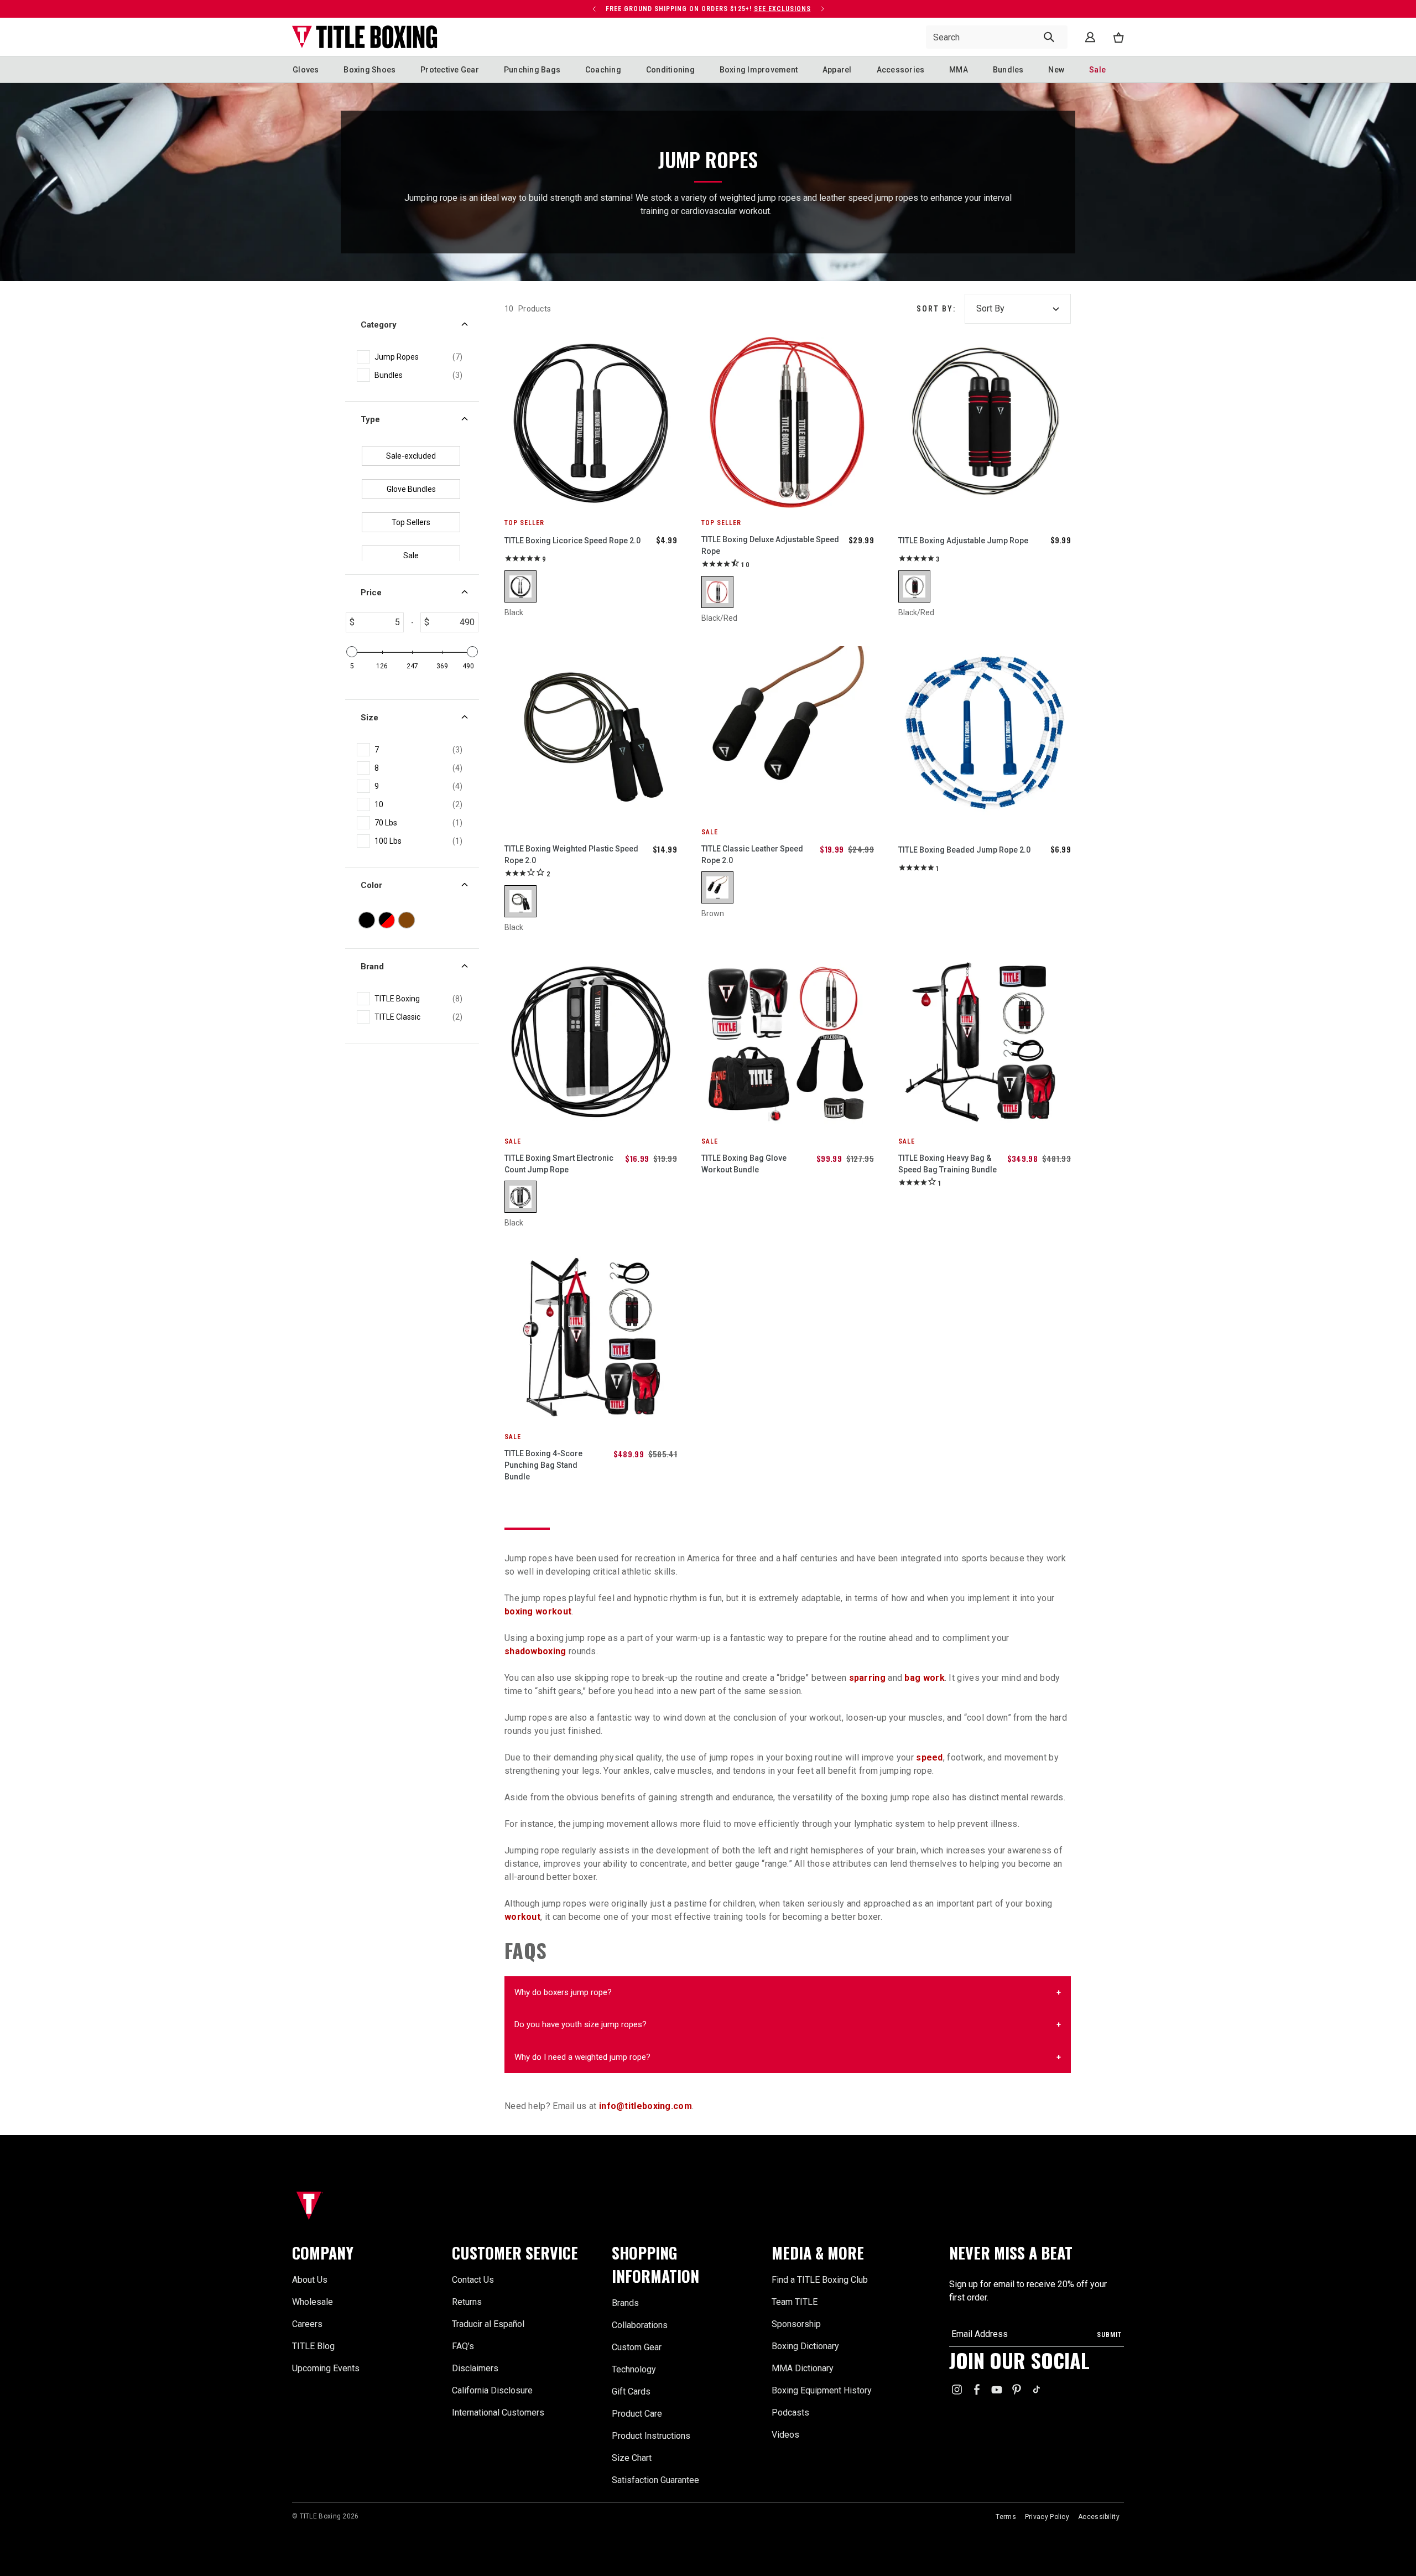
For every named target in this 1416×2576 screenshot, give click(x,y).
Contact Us (473, 2280)
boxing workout (538, 1611)
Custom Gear (637, 2347)
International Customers (498, 2413)
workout (522, 1917)
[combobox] (997, 37)
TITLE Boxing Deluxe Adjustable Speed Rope (770, 545)
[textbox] (379, 622)
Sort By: (936, 309)
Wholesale (313, 2302)
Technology (634, 2369)
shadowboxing (535, 1651)
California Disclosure (492, 2390)
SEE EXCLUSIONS (782, 9)
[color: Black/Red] (717, 592)
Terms (1006, 2517)
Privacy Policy (1047, 2517)
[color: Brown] (717, 887)
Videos (785, 2435)
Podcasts (790, 2413)
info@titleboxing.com (645, 2106)
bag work (924, 1678)
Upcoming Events (326, 2368)
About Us (310, 2280)
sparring (867, 1678)
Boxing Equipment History (822, 2390)
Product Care (637, 2414)
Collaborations (640, 2325)
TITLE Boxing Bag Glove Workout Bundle (744, 1164)
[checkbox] (418, 357)
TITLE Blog (313, 2346)
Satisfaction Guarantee (655, 2480)
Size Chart (632, 2458)
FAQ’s (463, 2346)
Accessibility (1099, 2517)
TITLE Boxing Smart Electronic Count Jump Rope (559, 1164)
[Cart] (1118, 37)
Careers (307, 2324)
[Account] (1090, 37)
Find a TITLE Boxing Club (820, 2280)
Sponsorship (796, 2324)
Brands (625, 2303)
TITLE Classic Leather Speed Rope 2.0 (752, 855)
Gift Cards (631, 2391)
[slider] (352, 652)
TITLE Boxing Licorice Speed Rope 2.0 (572, 541)
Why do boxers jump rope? (563, 1992)
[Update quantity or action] (594, 9)
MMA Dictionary (803, 2368)
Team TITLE (795, 2302)
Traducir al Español (488, 2324)
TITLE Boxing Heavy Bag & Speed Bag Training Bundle (948, 1164)
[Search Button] (1049, 37)
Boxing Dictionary (805, 2346)
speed (930, 1757)
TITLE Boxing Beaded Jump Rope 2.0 (964, 850)
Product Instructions (651, 2436)
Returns (467, 2302)
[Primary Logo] (365, 37)
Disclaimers (475, 2368)
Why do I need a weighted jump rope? (582, 2057)
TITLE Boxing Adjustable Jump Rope (963, 541)
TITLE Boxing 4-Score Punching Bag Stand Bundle (543, 1465)
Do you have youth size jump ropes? (581, 2024)
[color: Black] (520, 586)
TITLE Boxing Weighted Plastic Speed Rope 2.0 (571, 855)
